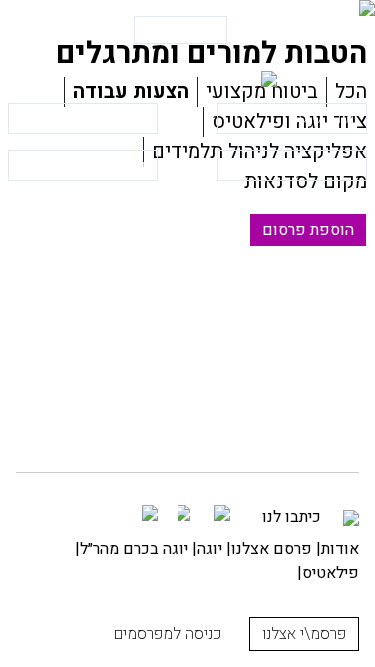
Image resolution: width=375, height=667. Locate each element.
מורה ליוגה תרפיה (95, 118)
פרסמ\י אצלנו (304, 634)
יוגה (209, 549)
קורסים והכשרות (98, 165)
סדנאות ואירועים (308, 165)
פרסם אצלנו (271, 549)
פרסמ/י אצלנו (180, 30)
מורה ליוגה (324, 118)
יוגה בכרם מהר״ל (134, 549)
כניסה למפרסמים (65, 30)
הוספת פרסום (308, 230)
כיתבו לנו (293, 517)
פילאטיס (330, 573)
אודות (340, 549)
